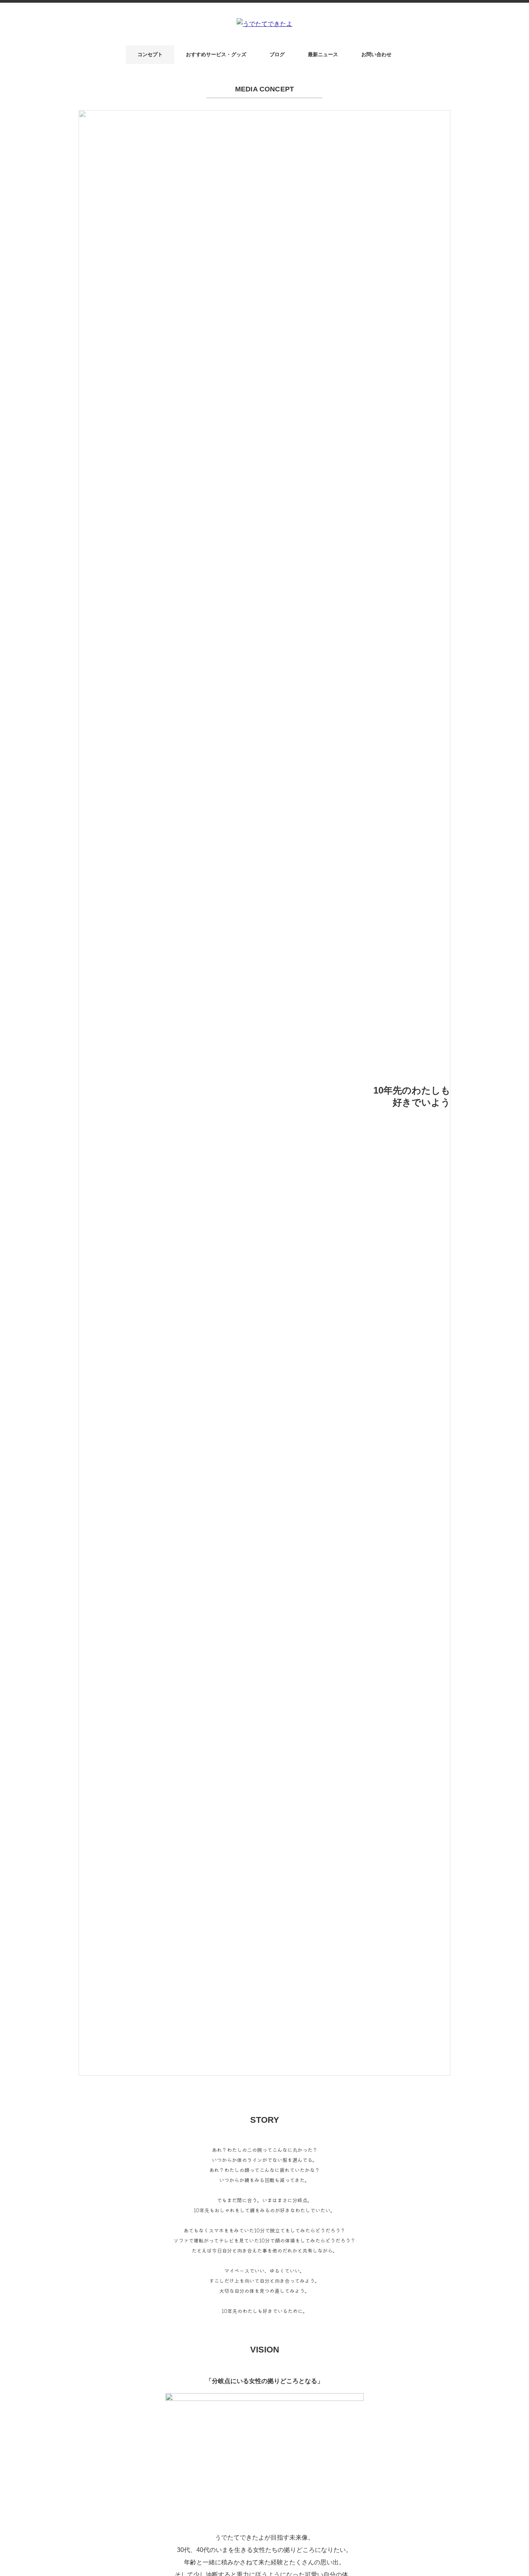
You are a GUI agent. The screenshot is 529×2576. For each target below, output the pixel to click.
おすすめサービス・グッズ (216, 54)
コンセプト (150, 54)
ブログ (277, 54)
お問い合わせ (376, 54)
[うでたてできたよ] (264, 24)
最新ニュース (323, 54)
